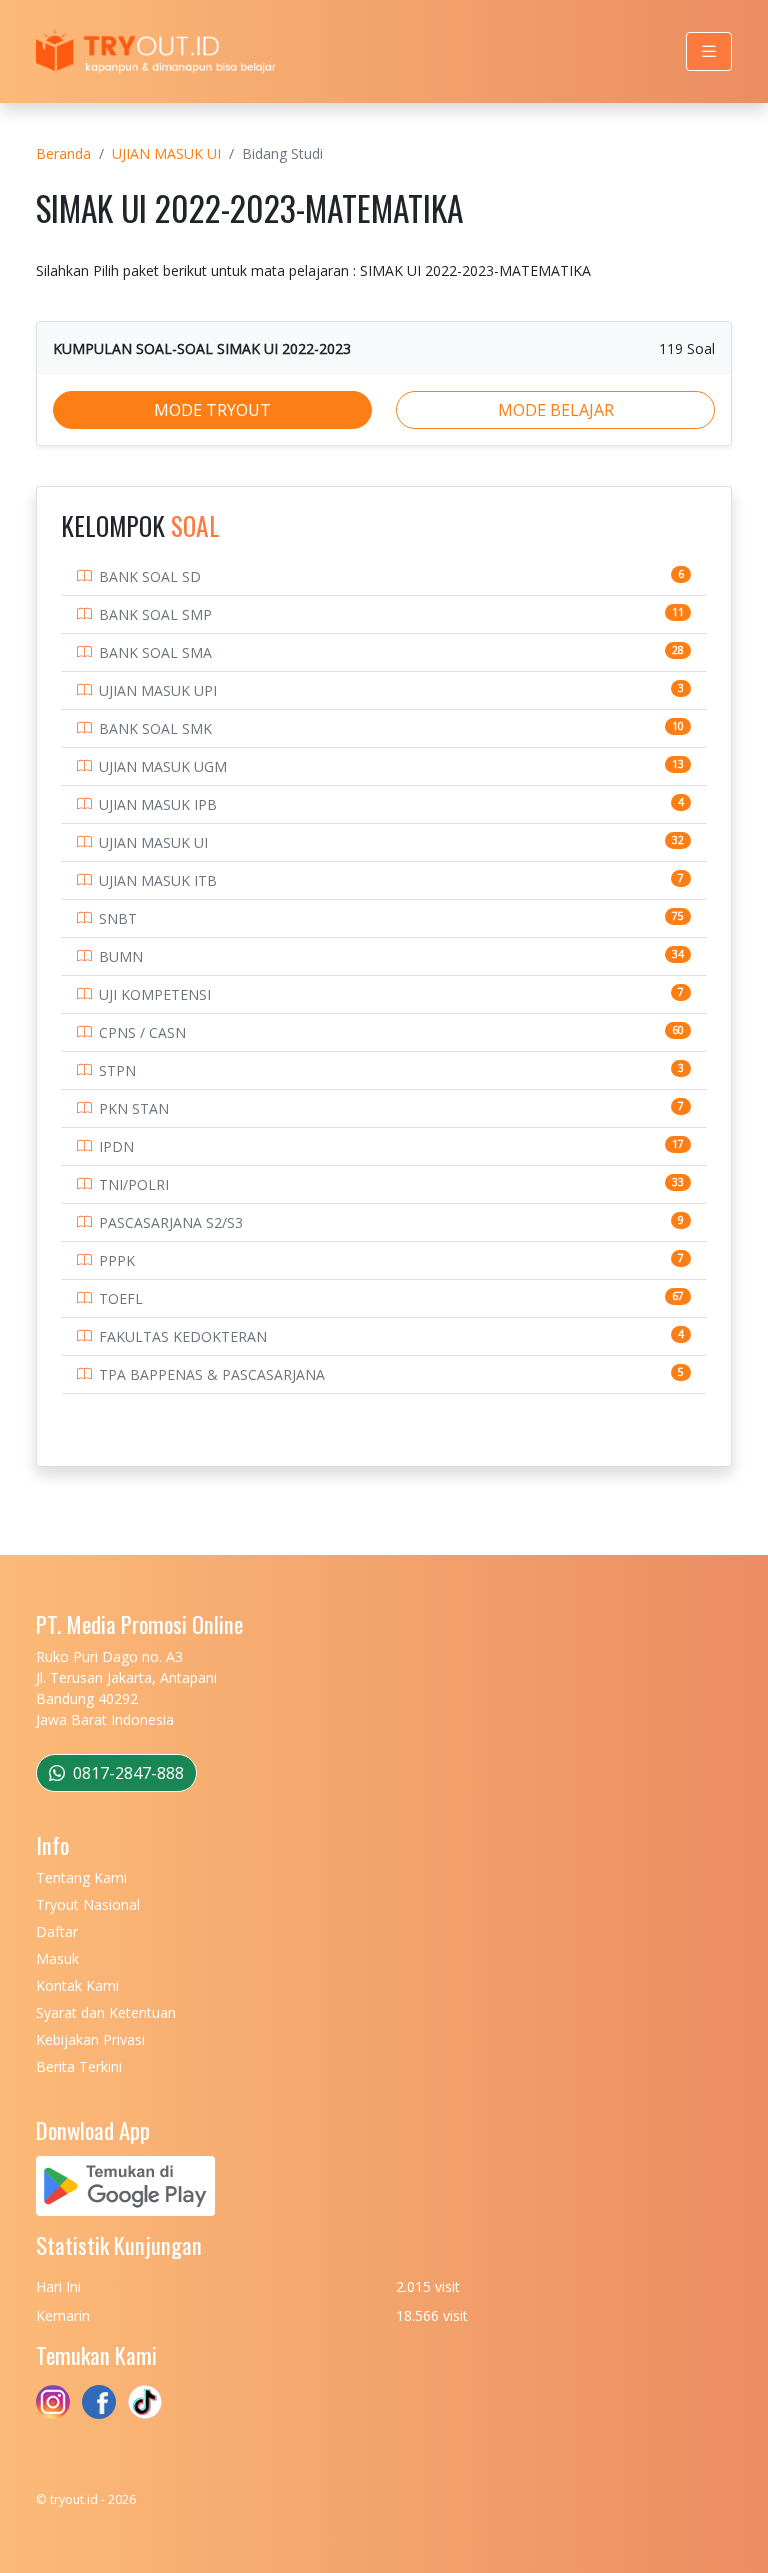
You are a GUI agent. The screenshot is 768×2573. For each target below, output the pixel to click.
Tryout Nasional (88, 1904)
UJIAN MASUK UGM (163, 766)
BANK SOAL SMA (155, 652)
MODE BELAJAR (556, 410)
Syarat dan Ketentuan (106, 2012)
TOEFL (121, 1298)
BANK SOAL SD (150, 576)
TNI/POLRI (134, 1184)
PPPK (117, 1260)
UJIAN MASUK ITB (158, 880)
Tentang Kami (81, 1877)
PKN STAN (134, 1108)
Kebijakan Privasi (90, 2039)
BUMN (121, 956)
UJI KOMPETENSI (155, 994)
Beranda (63, 153)
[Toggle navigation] (709, 51)
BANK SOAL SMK (155, 728)
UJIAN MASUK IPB (158, 804)
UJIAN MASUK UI (166, 153)
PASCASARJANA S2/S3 (171, 1222)
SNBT (118, 918)
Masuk (57, 1958)
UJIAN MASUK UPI (158, 690)
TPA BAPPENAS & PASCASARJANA (212, 1374)
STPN (117, 1070)
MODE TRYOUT (212, 410)
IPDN (116, 1146)
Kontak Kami (77, 1985)
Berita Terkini (79, 2066)
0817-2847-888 (126, 1773)
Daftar (57, 1931)
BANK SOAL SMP (155, 614)
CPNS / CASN (142, 1032)
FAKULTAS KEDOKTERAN (183, 1336)
